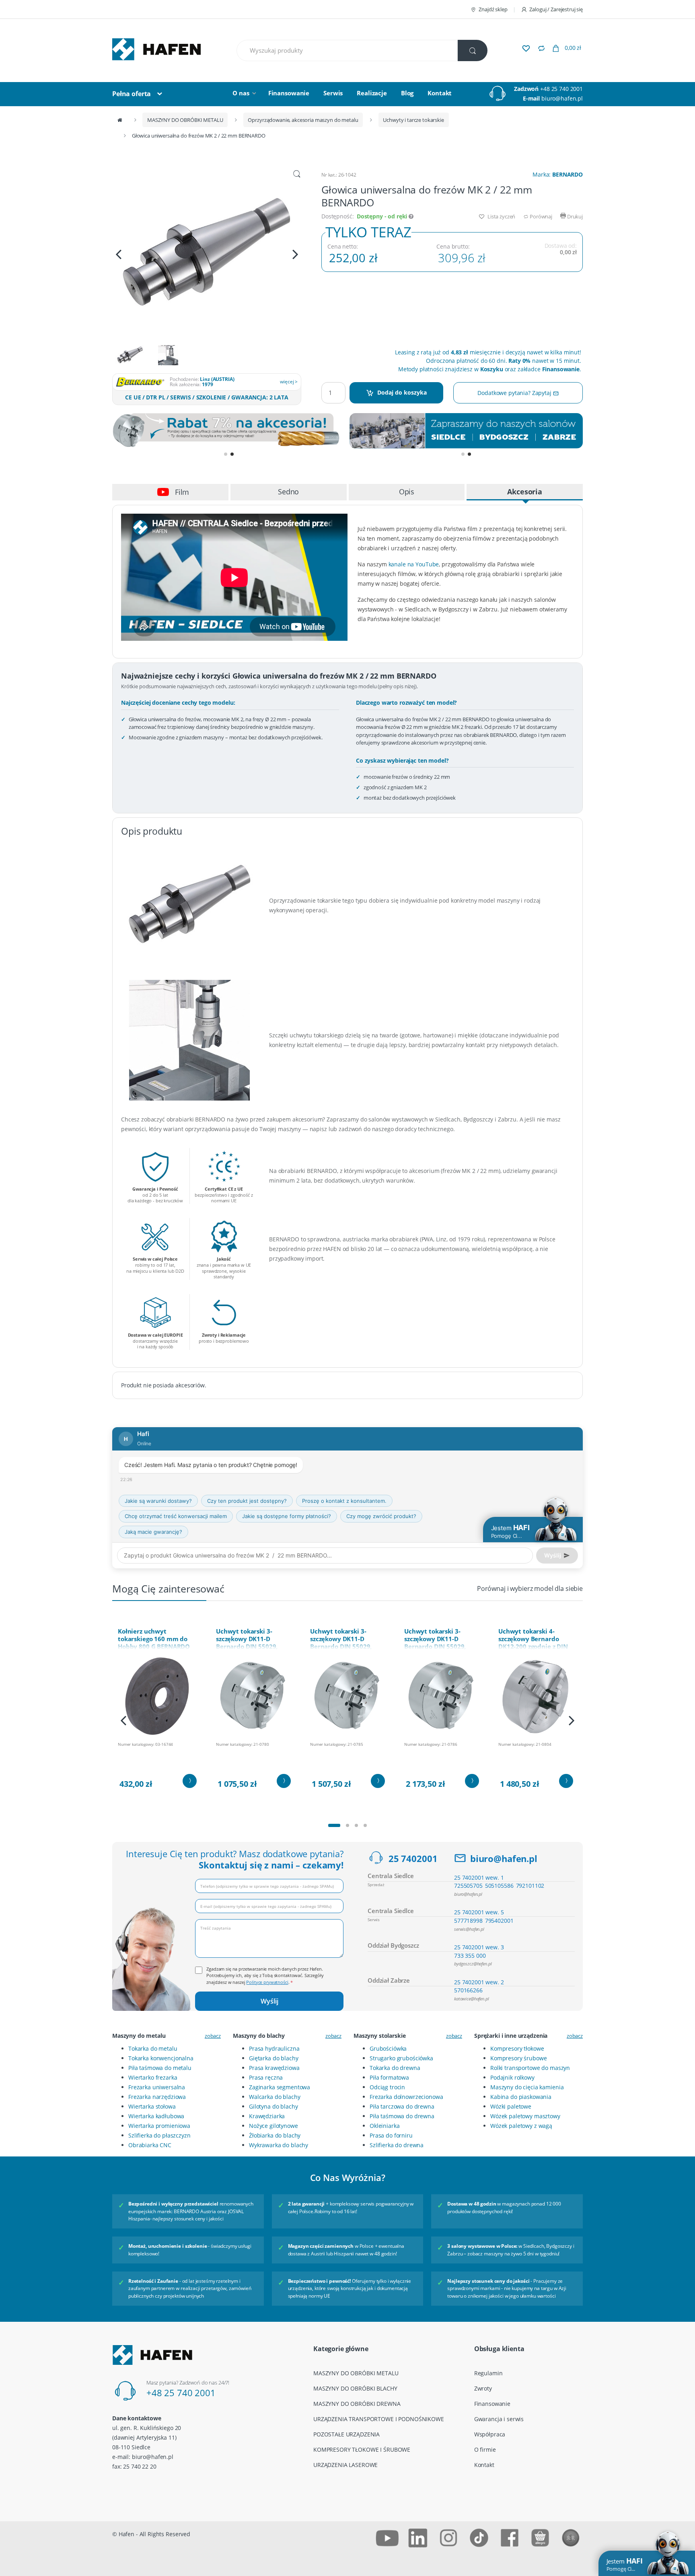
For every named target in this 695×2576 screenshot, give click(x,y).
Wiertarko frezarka (153, 2077)
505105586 (499, 1886)
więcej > (289, 382)
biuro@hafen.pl (562, 98)
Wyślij (269, 2001)
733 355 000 (470, 1956)
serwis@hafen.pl (469, 1929)
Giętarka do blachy (273, 2058)
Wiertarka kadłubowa (156, 2116)
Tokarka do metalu (153, 2048)
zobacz (213, 2036)
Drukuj (574, 216)
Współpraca (490, 2434)
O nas (241, 93)
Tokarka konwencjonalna (161, 2058)
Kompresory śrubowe (518, 2058)
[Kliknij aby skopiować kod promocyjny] (229, 431)
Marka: (558, 174)
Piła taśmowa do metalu (160, 2068)
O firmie (485, 2449)
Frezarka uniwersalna (157, 2087)
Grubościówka (388, 2048)
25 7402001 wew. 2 (479, 1982)
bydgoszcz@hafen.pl (473, 1964)
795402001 (499, 1921)
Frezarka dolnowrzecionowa (406, 2097)
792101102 (530, 1886)
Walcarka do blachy (275, 2097)
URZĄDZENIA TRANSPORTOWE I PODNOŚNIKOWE (379, 2419)
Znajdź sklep (493, 9)
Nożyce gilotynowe (273, 2126)
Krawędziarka (267, 2116)
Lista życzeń (501, 216)
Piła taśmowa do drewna (402, 2116)
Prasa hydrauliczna (274, 2048)
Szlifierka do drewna (397, 2145)
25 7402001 (413, 1858)
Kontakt (440, 93)
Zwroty (483, 2388)
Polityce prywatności (267, 1982)
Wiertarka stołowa (152, 2106)
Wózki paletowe (511, 2106)
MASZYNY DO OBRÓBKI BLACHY (355, 2388)
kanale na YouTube (414, 564)
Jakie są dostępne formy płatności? (287, 1516)
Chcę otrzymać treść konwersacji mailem (176, 1516)
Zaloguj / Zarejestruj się (556, 9)
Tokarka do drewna (395, 2068)
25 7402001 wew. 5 (479, 1912)
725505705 (468, 1886)
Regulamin (488, 2373)
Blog (407, 93)
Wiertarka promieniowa (159, 2126)
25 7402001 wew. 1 (479, 1877)
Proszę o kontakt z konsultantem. (344, 1501)
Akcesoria (525, 492)
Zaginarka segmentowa (280, 2087)
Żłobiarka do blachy (275, 2135)
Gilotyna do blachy (273, 2106)
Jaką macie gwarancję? (153, 1532)
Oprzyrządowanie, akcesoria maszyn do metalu (303, 120)
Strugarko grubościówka (401, 2058)
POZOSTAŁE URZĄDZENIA (346, 2434)
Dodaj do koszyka (402, 392)
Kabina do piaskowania (521, 2097)
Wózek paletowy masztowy (525, 2116)
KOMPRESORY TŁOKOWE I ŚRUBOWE (362, 2449)
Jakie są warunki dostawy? (158, 1501)
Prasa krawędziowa (274, 2068)
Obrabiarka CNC (150, 2145)
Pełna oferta (132, 94)
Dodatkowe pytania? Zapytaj (515, 393)
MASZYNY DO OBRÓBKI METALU (185, 120)
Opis (407, 492)
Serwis (333, 93)
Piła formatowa (389, 2077)
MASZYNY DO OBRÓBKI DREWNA (357, 2404)
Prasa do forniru (391, 2135)
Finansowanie (289, 93)
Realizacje (372, 93)
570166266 (468, 1990)
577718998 (468, 1921)
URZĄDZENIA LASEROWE (345, 2465)
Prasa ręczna (266, 2077)
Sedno (288, 492)
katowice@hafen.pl (472, 1999)
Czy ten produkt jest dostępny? (247, 1501)
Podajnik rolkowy (512, 2077)
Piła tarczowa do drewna (402, 2106)
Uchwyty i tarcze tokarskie (413, 120)
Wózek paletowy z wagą (521, 2126)
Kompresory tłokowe (517, 2048)
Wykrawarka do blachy (279, 2145)
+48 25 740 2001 (561, 89)
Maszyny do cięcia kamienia (527, 2087)
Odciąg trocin (387, 2087)
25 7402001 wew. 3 (479, 1947)
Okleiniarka (385, 2126)
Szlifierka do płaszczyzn (159, 2135)
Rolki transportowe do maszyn (530, 2068)
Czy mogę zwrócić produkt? (381, 1516)
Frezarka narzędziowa (157, 2097)
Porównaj (540, 216)
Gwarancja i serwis (499, 2419)
